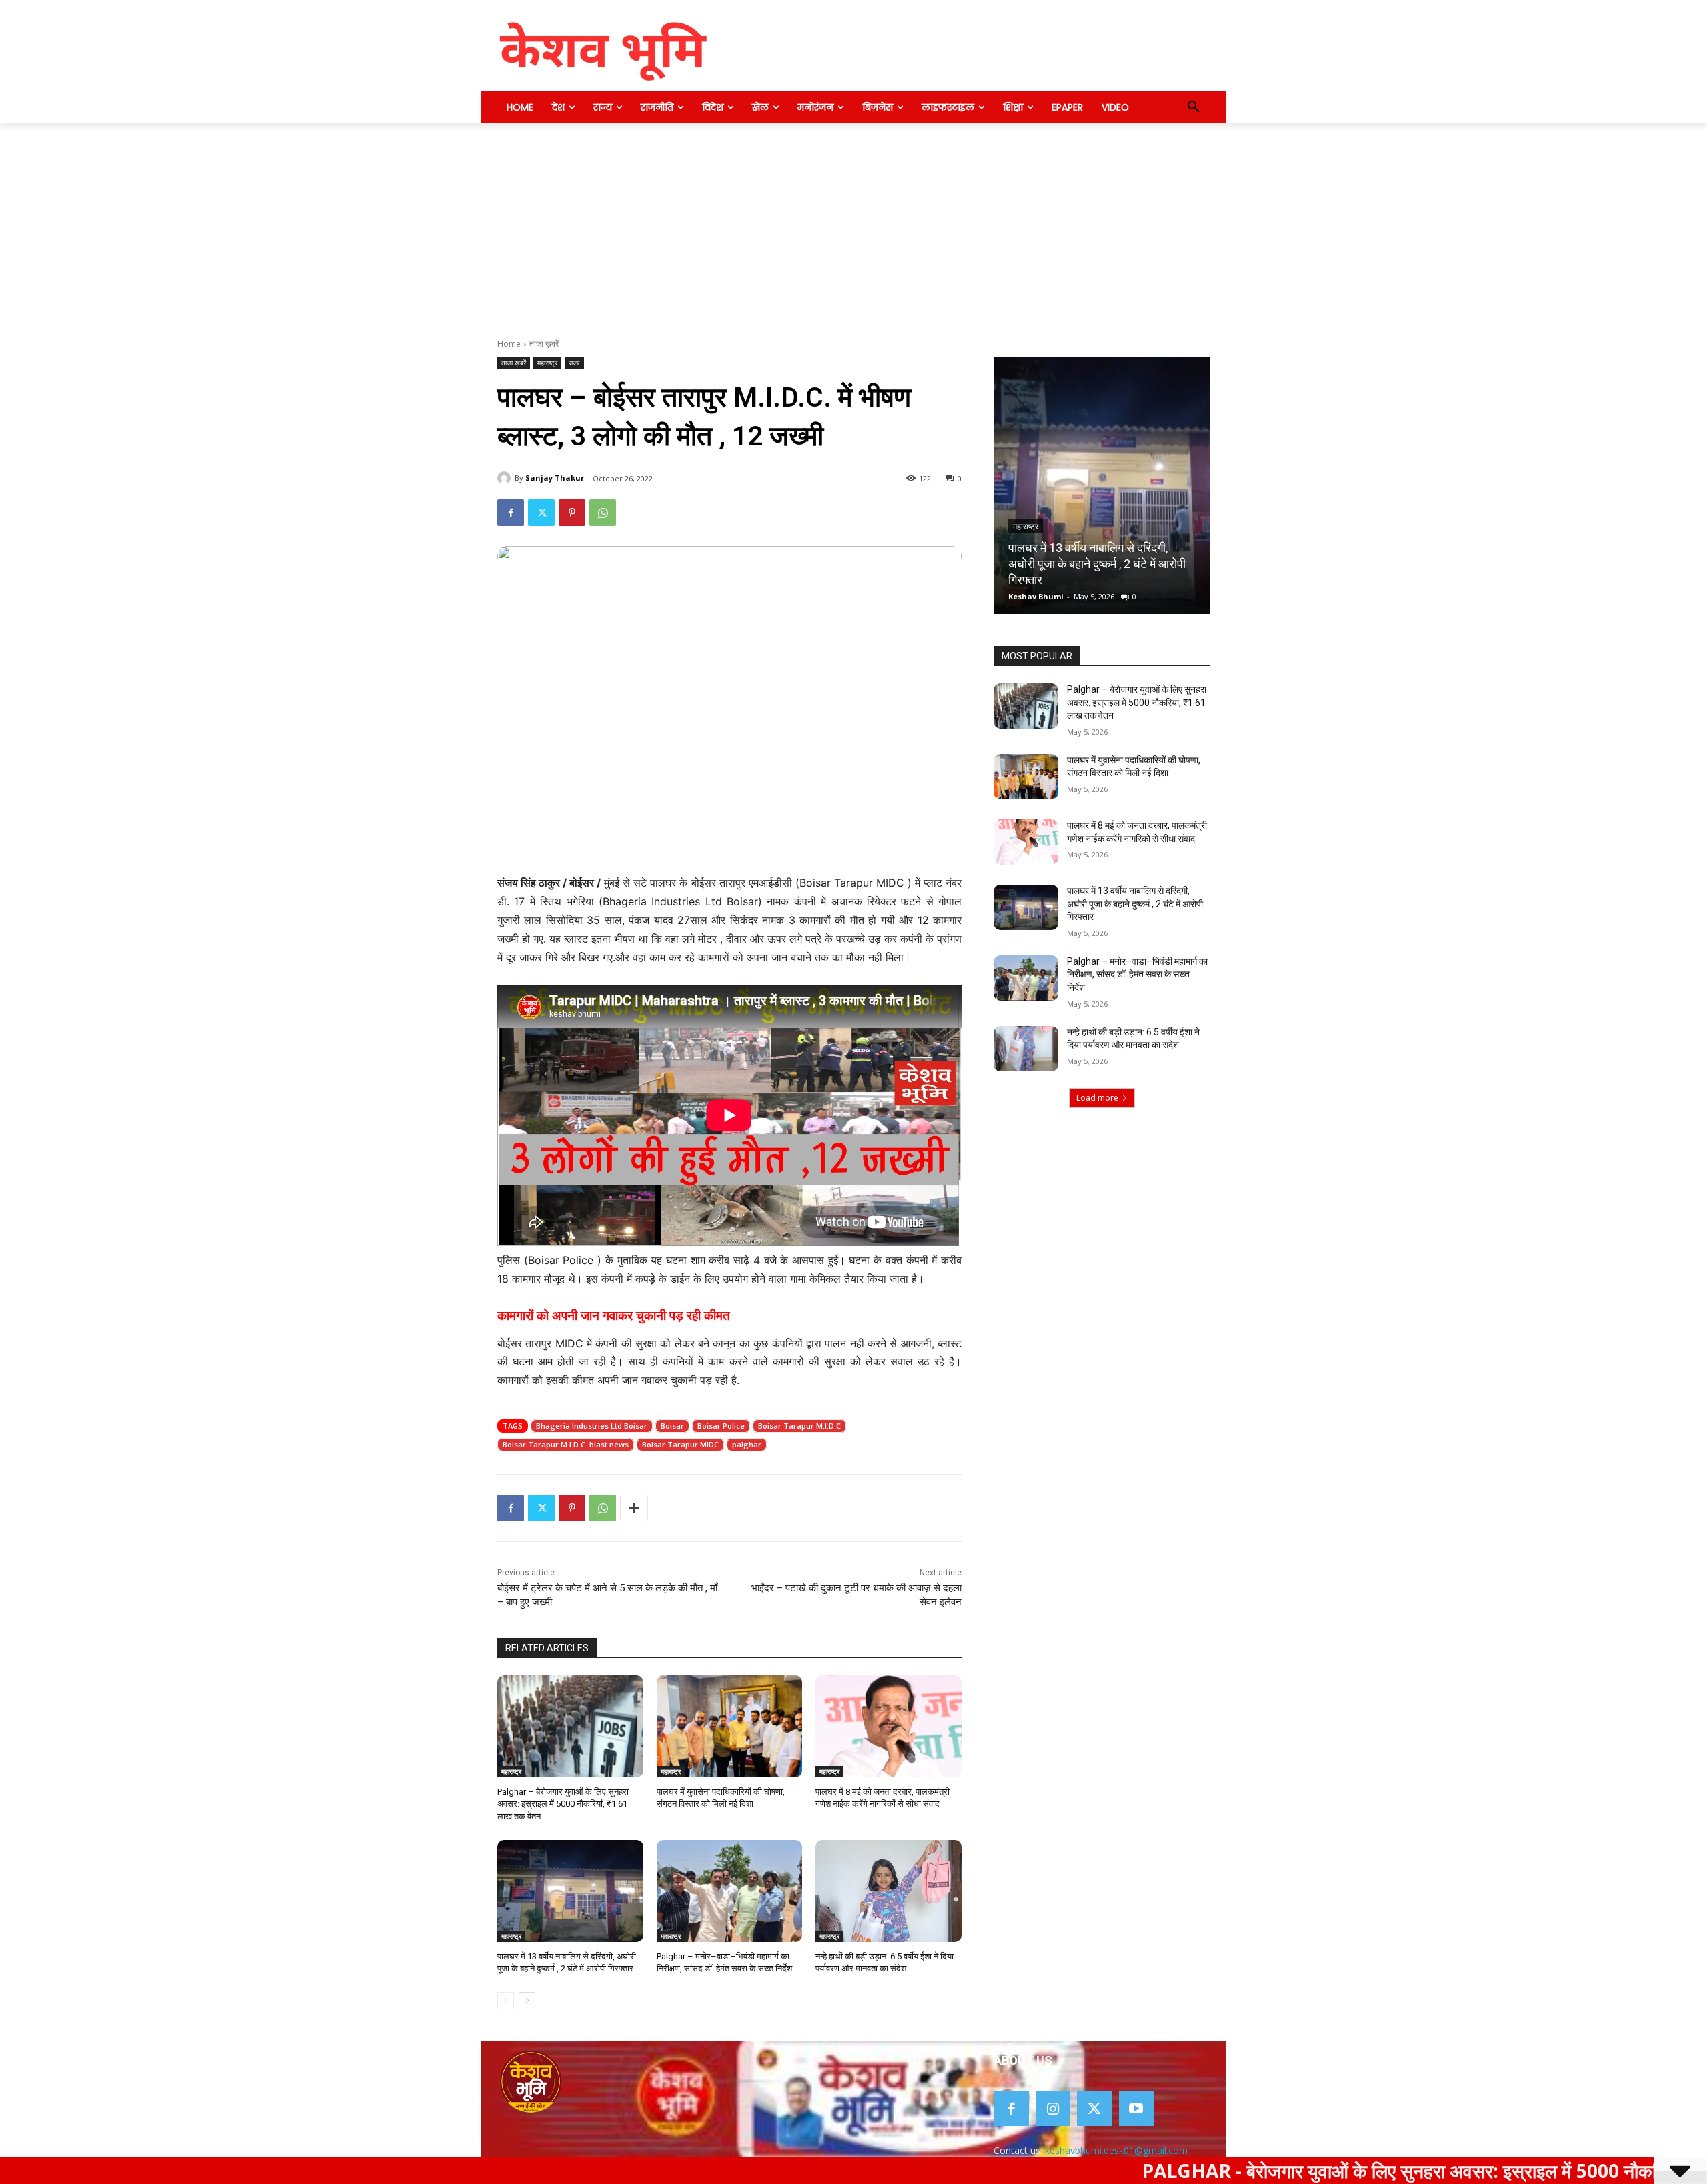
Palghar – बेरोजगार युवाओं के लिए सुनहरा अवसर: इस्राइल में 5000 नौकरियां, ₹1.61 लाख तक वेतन (563, 1804)
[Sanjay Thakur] (506, 478)
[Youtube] (1137, 2108)
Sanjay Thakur (555, 478)
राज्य (574, 363)
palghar (747, 1444)
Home (509, 344)
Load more (1097, 1098)
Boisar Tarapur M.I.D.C (799, 1426)
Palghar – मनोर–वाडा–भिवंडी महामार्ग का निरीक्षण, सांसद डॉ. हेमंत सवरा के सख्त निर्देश (1137, 974)
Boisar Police (721, 1426)
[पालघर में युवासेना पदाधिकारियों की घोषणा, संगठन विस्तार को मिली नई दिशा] (730, 1726)
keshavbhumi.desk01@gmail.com (1116, 2150)
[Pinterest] (572, 513)
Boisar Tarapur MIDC (680, 1444)
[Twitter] (541, 513)
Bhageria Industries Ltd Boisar (592, 1426)
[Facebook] (511, 513)
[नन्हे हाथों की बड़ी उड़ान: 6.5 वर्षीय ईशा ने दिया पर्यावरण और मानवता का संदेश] (889, 1891)
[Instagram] (1053, 2108)
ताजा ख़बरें (544, 344)
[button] (1194, 107)
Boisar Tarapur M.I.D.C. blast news (566, 1444)
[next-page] (527, 2001)
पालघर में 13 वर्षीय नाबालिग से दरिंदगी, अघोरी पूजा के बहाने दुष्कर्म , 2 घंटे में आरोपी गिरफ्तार (1135, 904)
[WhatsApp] (603, 513)
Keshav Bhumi (1087, 596)
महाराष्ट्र (547, 363)
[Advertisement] (853, 223)
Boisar (672, 1426)
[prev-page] (506, 2001)
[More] (634, 1508)
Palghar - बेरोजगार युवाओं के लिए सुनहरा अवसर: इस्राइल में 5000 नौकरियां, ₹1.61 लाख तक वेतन (1337, 2171)
